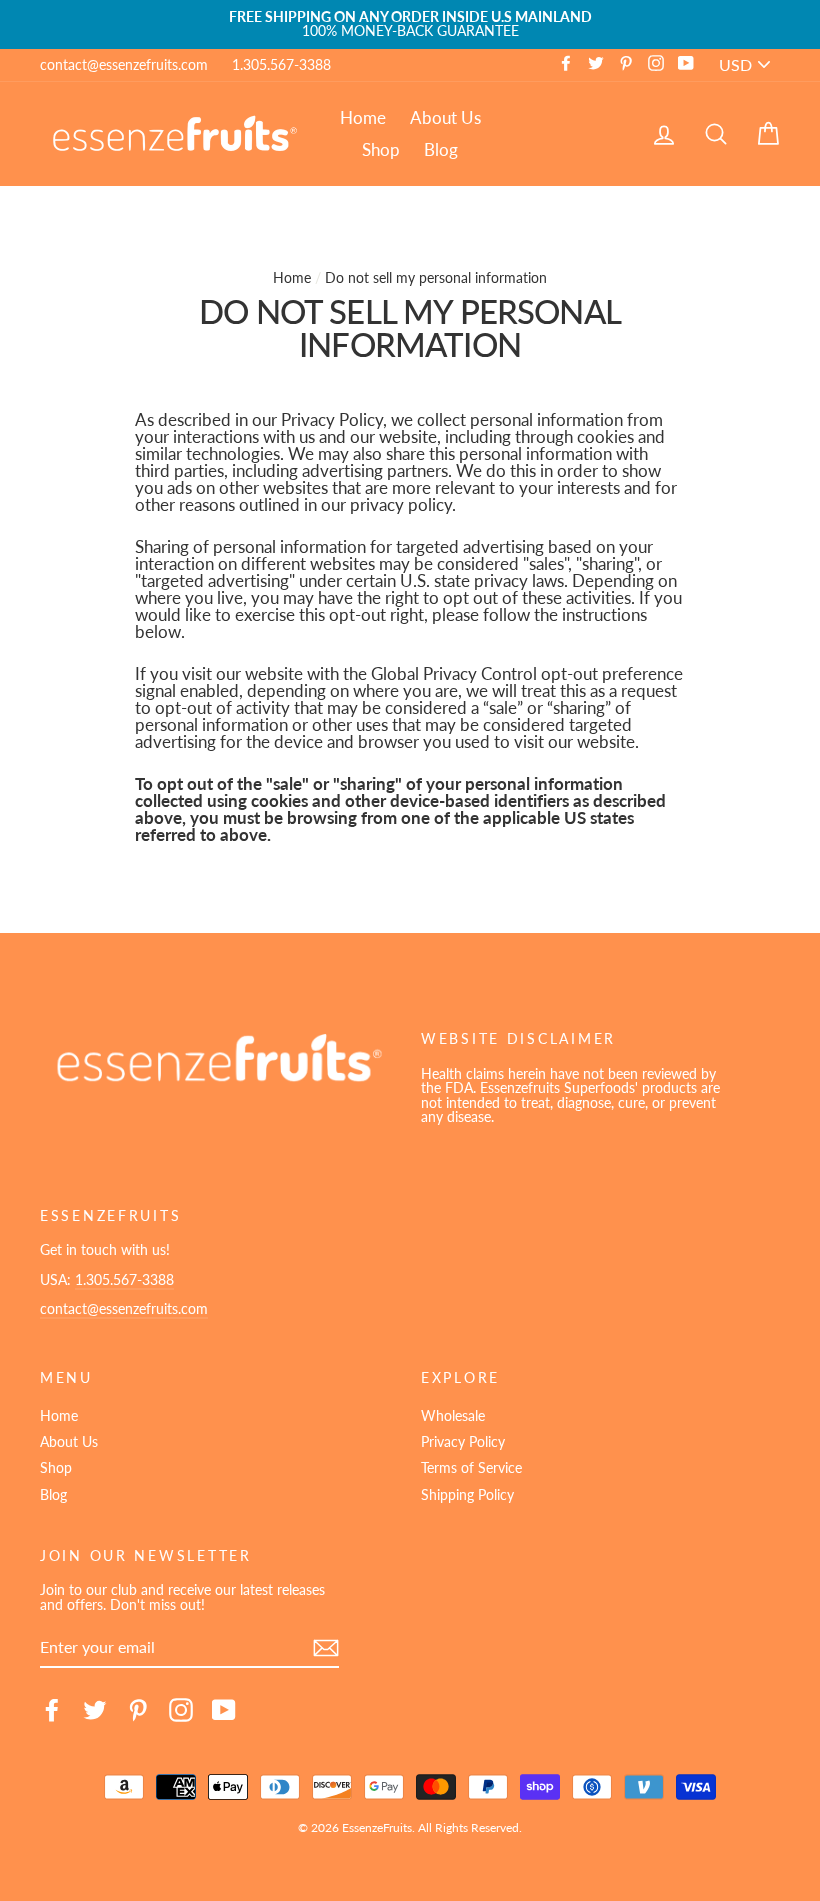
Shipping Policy (467, 1494)
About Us (445, 117)
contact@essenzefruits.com (124, 64)
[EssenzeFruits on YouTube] (224, 1710)
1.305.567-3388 (281, 64)
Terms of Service (471, 1467)
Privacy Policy (463, 1441)
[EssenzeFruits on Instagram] (181, 1710)
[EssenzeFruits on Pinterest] (138, 1710)
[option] (410, 24)
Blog (441, 149)
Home (363, 117)
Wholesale (453, 1415)
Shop (381, 149)
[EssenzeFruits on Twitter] (95, 1710)
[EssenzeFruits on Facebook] (52, 1710)
